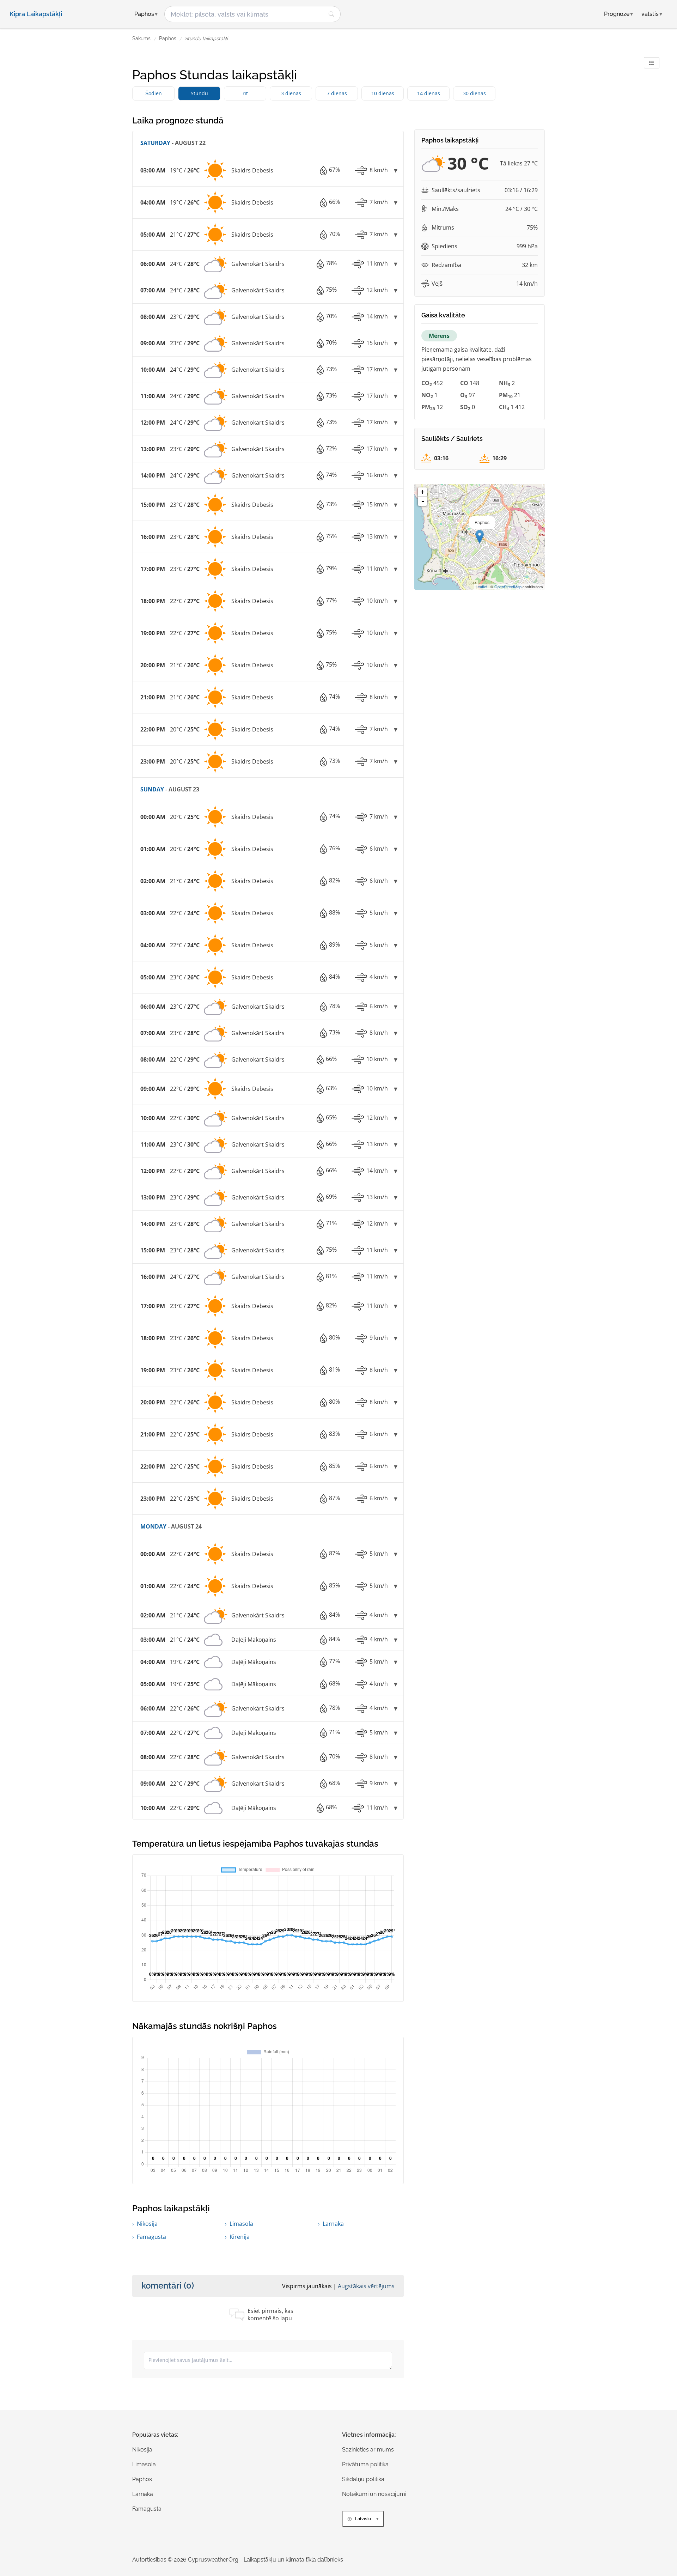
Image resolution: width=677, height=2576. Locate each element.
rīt (245, 93)
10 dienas (383, 93)
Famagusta (151, 2237)
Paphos (168, 38)
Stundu (199, 93)
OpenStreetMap (508, 587)
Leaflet (481, 587)
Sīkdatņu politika (363, 2479)
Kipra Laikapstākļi (36, 14)
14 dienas (429, 93)
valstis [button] (652, 14)
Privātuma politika (365, 2464)
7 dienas (337, 93)
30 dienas (474, 93)
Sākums (141, 38)
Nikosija (147, 2224)
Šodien (154, 93)
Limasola (241, 2224)
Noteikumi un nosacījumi (374, 2494)
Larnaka (333, 2224)
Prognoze (618, 14)
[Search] (331, 14)
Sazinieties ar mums (368, 2450)
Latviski (363, 2519)
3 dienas (291, 93)
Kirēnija (240, 2237)
